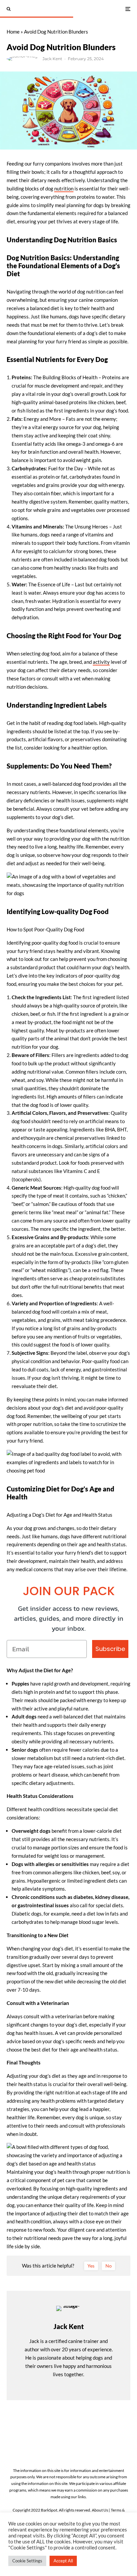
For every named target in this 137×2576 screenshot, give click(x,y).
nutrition (64, 188)
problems (22, 1775)
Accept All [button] (63, 2561)
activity (101, 662)
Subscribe (110, 1649)
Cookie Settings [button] (27, 2561)
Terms (116, 2510)
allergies (45, 1864)
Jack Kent (52, 59)
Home (13, 32)
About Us (100, 2510)
